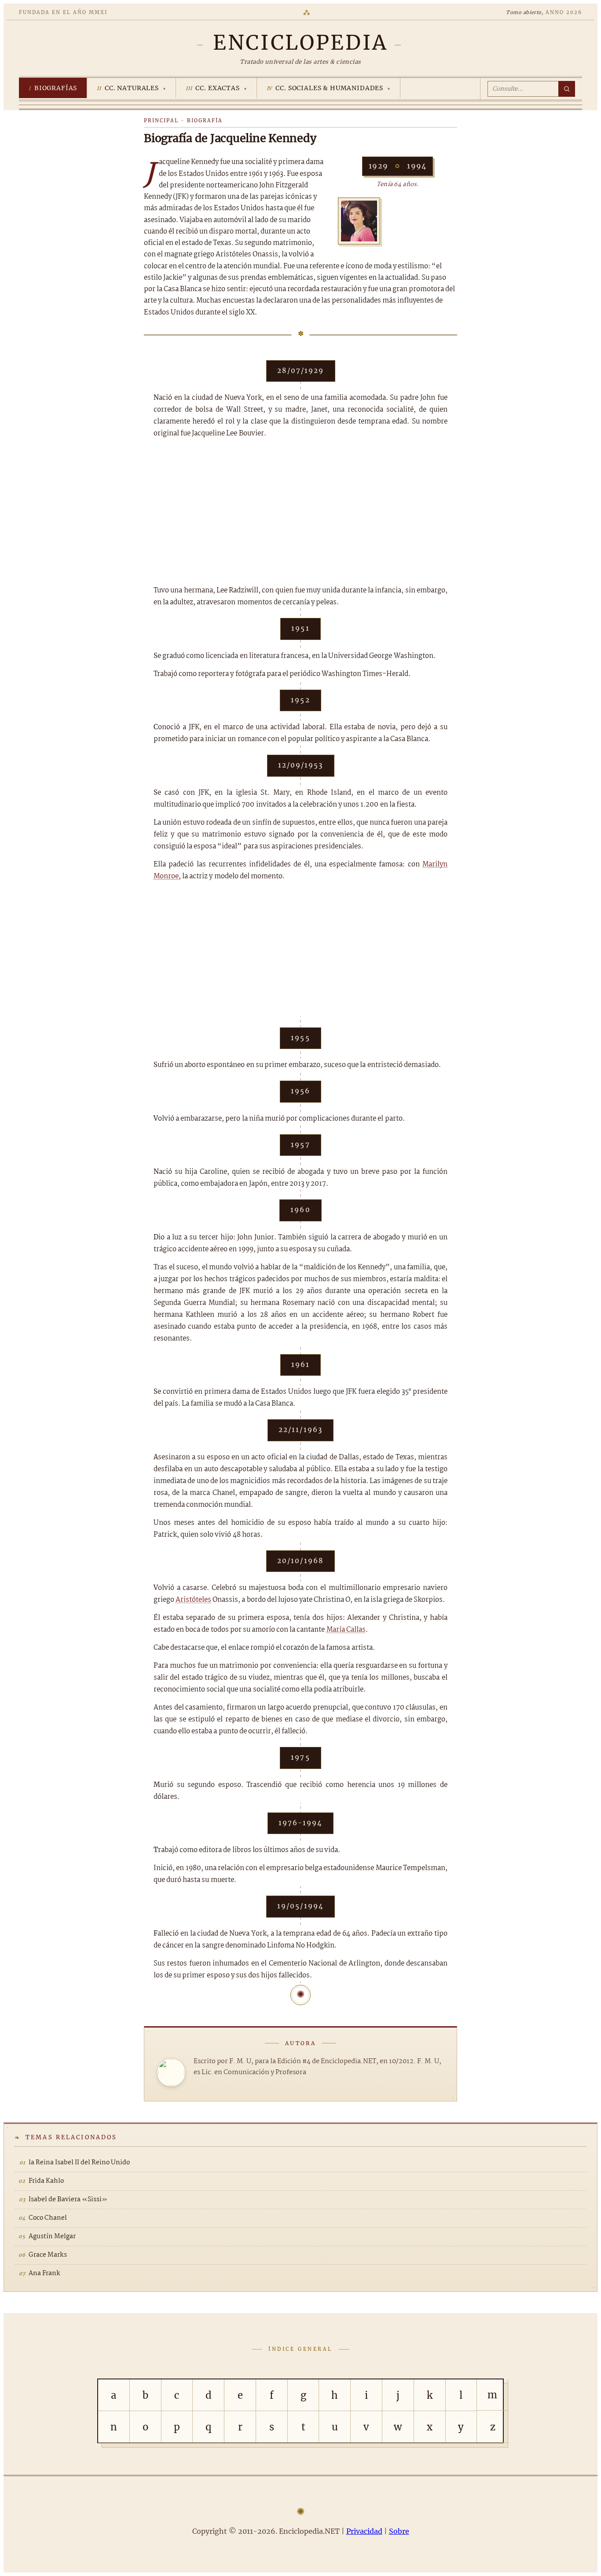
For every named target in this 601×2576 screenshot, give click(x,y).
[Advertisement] (300, 512)
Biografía (205, 121)
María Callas (346, 1630)
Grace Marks (48, 2255)
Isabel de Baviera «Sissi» (68, 2200)
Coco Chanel (48, 2218)
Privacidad (364, 2531)
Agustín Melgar (52, 2236)
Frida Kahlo (46, 2181)
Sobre (399, 2531)
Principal (161, 121)
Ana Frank (44, 2273)
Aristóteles (193, 1600)
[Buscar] (567, 89)
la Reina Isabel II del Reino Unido (79, 2163)
